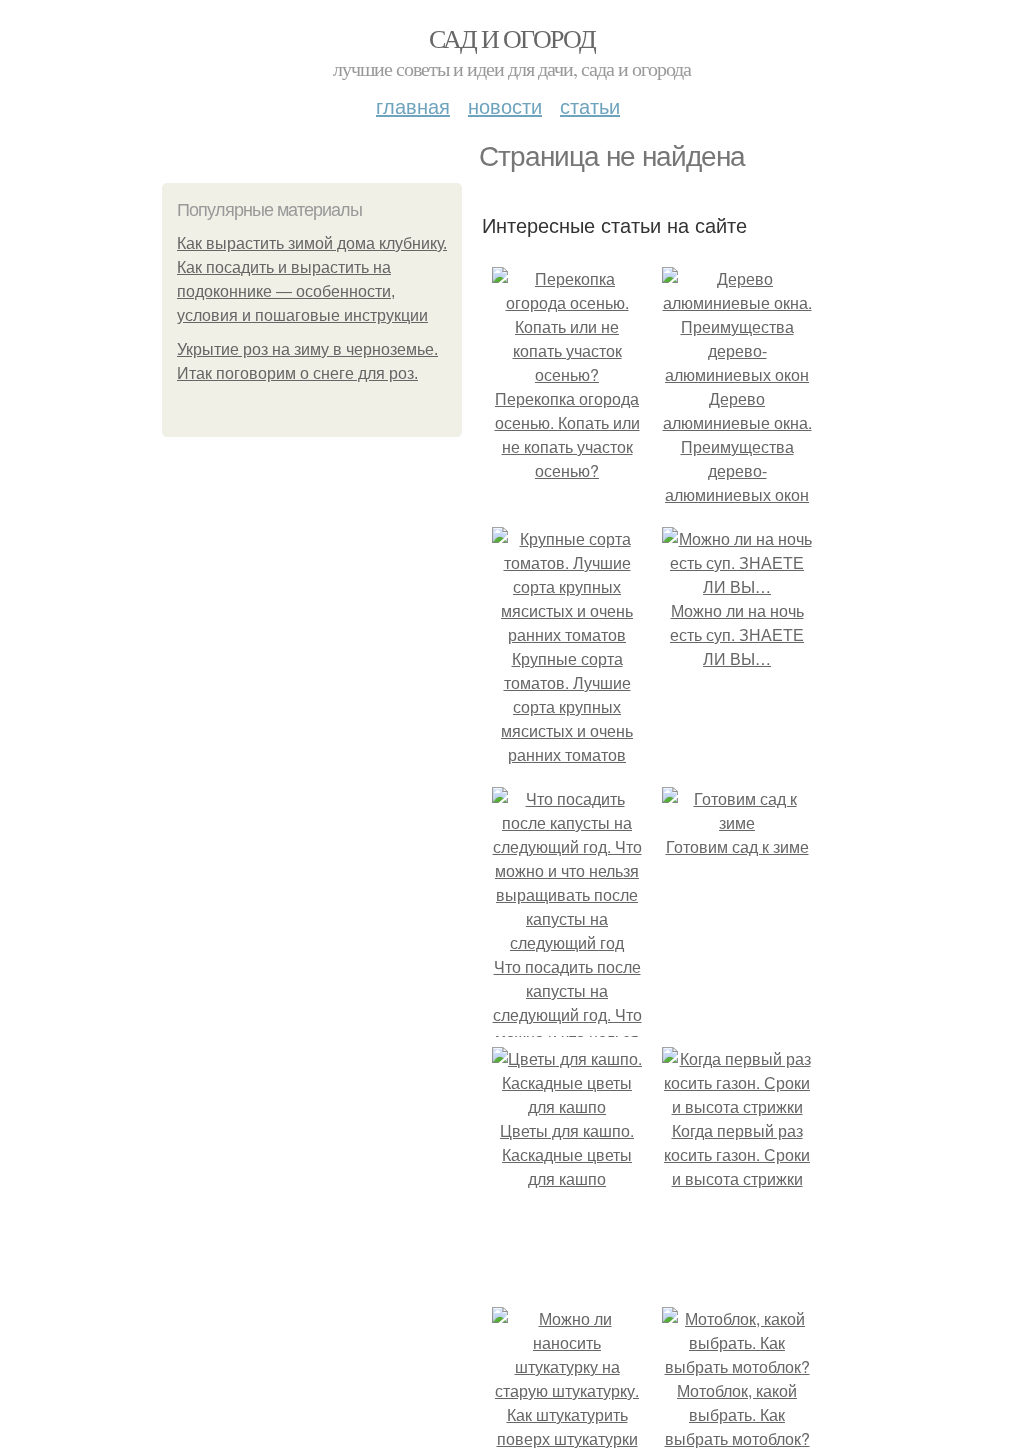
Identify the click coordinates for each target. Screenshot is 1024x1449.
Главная (413, 105)
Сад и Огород (512, 38)
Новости (505, 105)
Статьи (590, 105)
